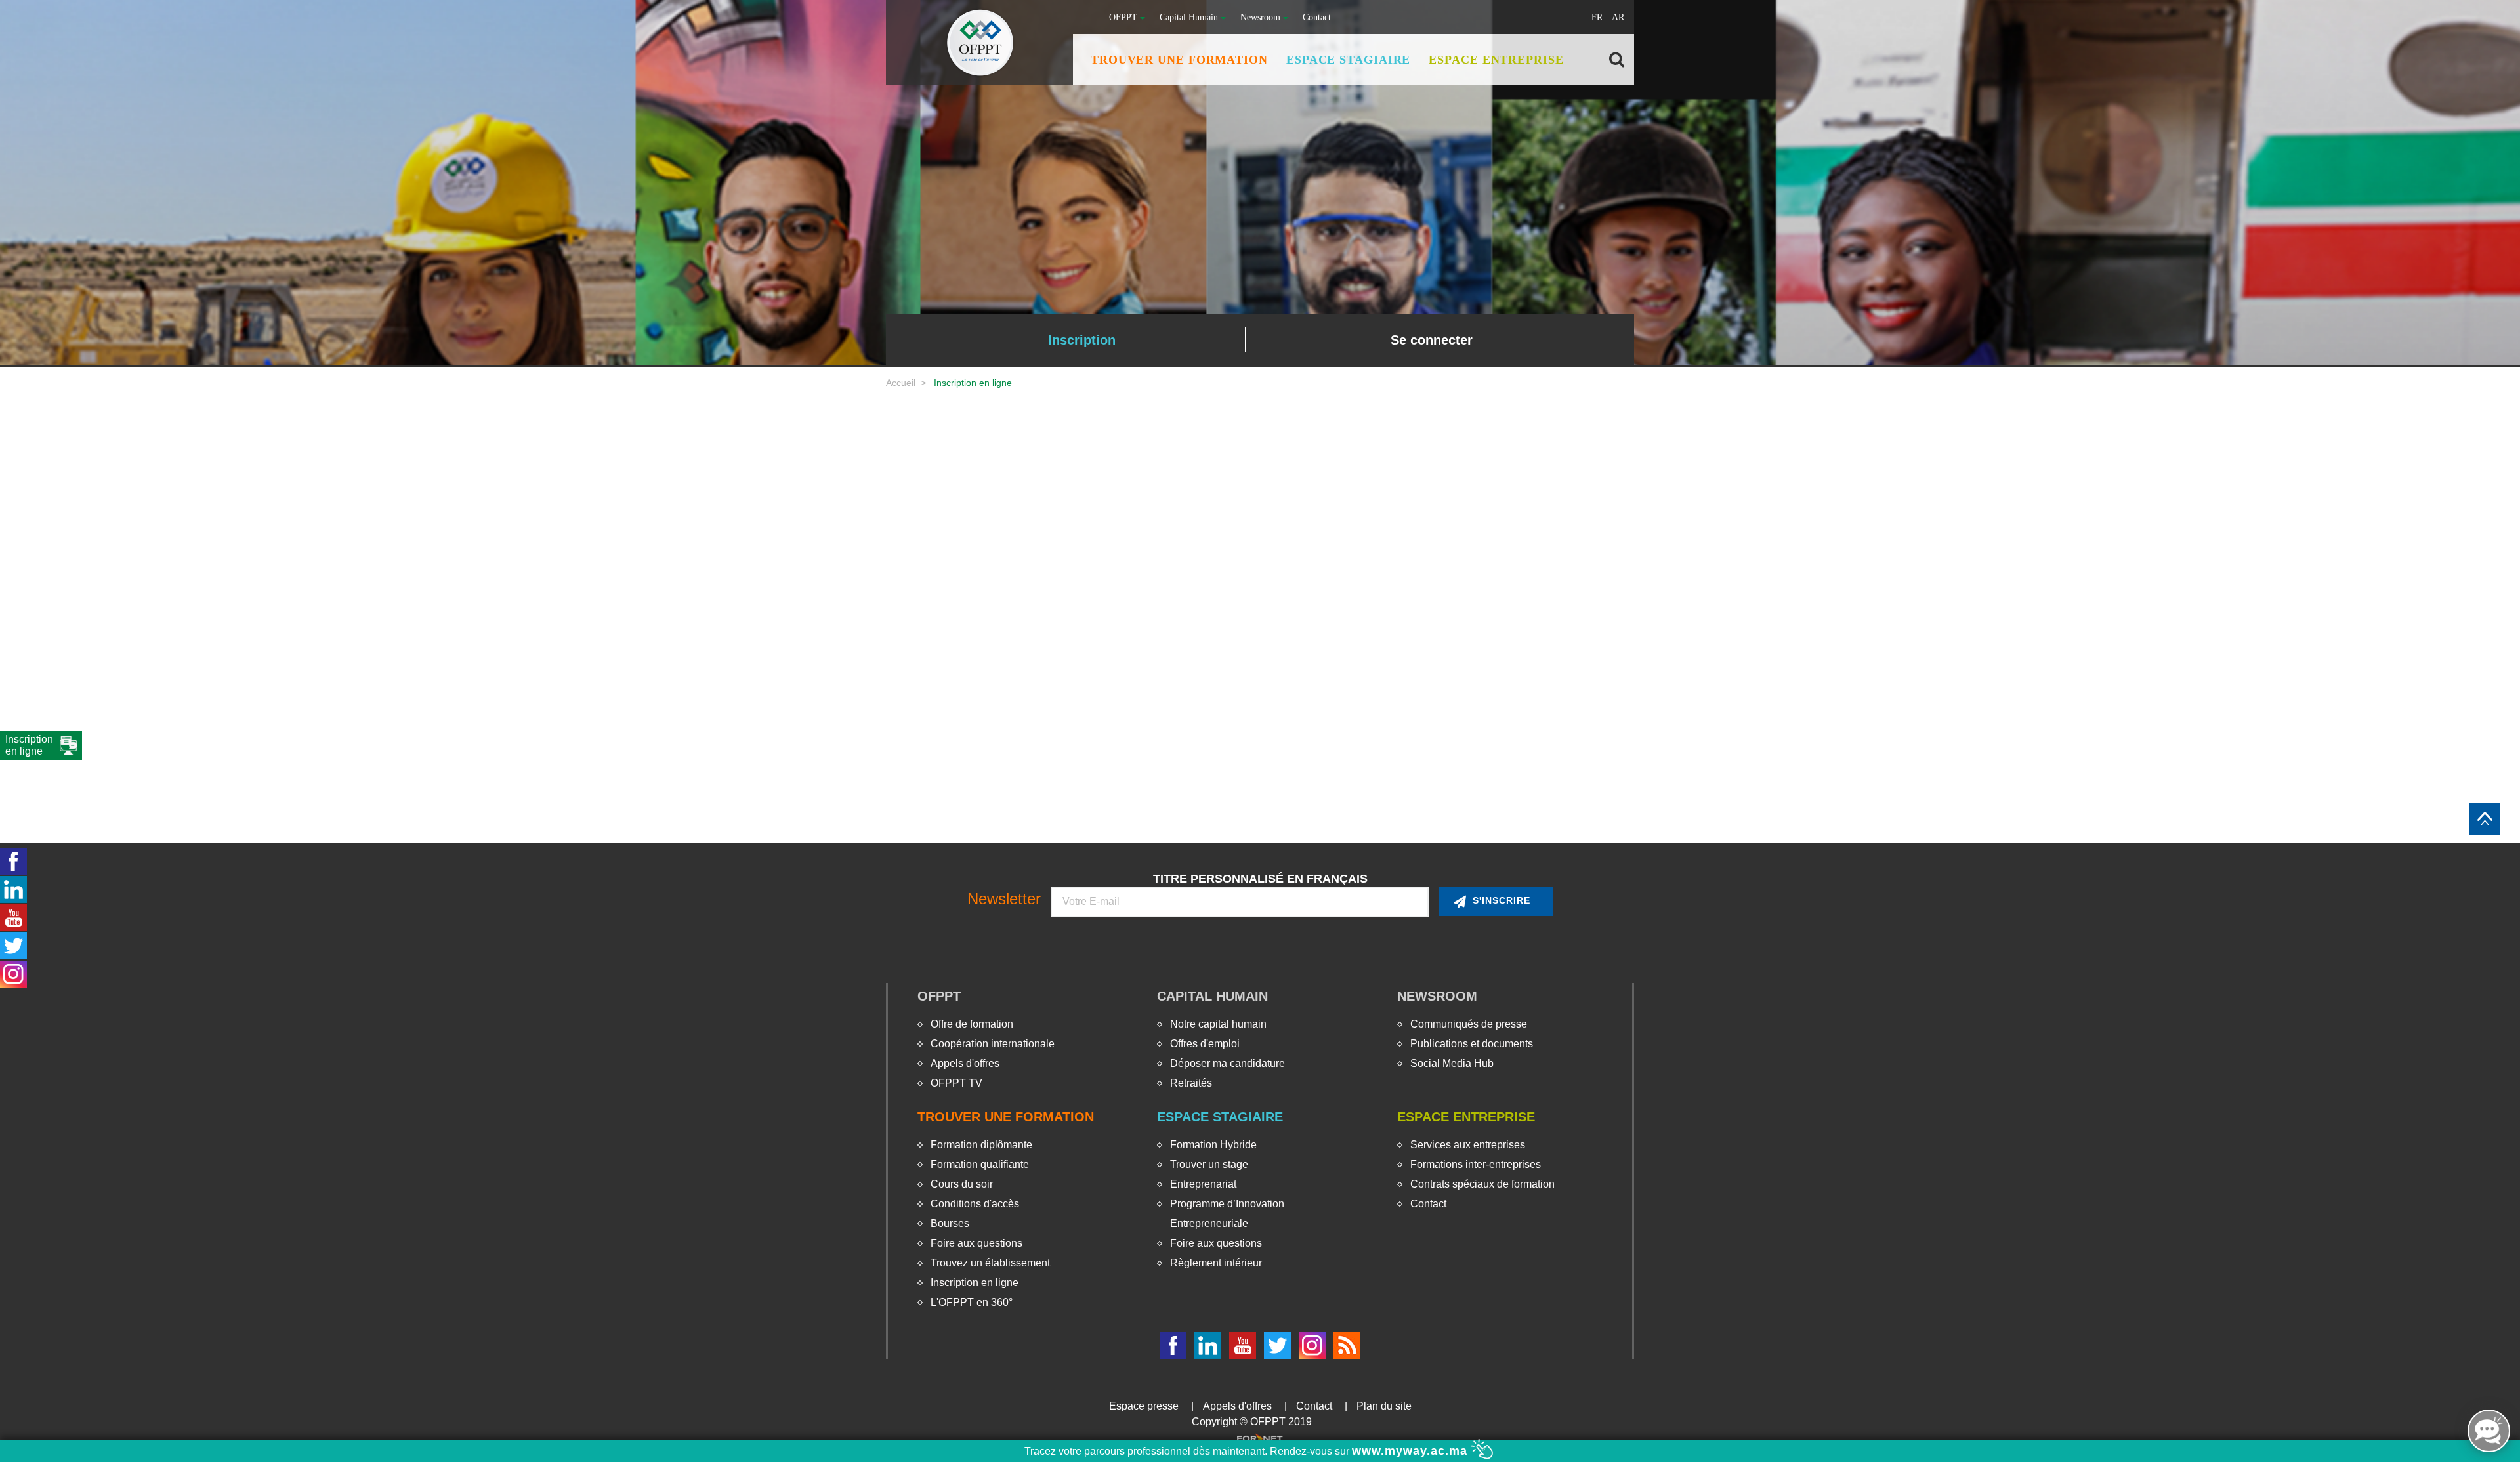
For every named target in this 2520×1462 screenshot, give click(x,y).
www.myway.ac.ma (1412, 1451)
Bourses (950, 1223)
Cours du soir (962, 1184)
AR (1618, 17)
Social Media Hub (1452, 1063)
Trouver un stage (1209, 1164)
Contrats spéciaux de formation (1482, 1184)
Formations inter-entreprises (1476, 1164)
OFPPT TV (956, 1083)
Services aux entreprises (1468, 1145)
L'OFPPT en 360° (972, 1302)
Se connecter (1432, 340)
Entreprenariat (1203, 1184)
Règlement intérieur (1216, 1263)
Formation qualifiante (980, 1164)
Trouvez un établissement (990, 1263)
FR (1597, 17)
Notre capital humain (1218, 1024)
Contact (1317, 17)
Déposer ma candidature (1228, 1063)
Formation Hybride (1213, 1145)
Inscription (1082, 340)
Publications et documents (1472, 1044)
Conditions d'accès (975, 1204)
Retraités (1191, 1083)
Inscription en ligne (975, 1283)
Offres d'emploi (1205, 1044)
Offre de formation (972, 1024)
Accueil (901, 383)
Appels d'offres (965, 1063)
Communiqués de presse (1469, 1024)
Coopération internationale (993, 1044)
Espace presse (1144, 1406)
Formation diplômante (981, 1145)
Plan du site (1384, 1406)
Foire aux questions (976, 1243)
